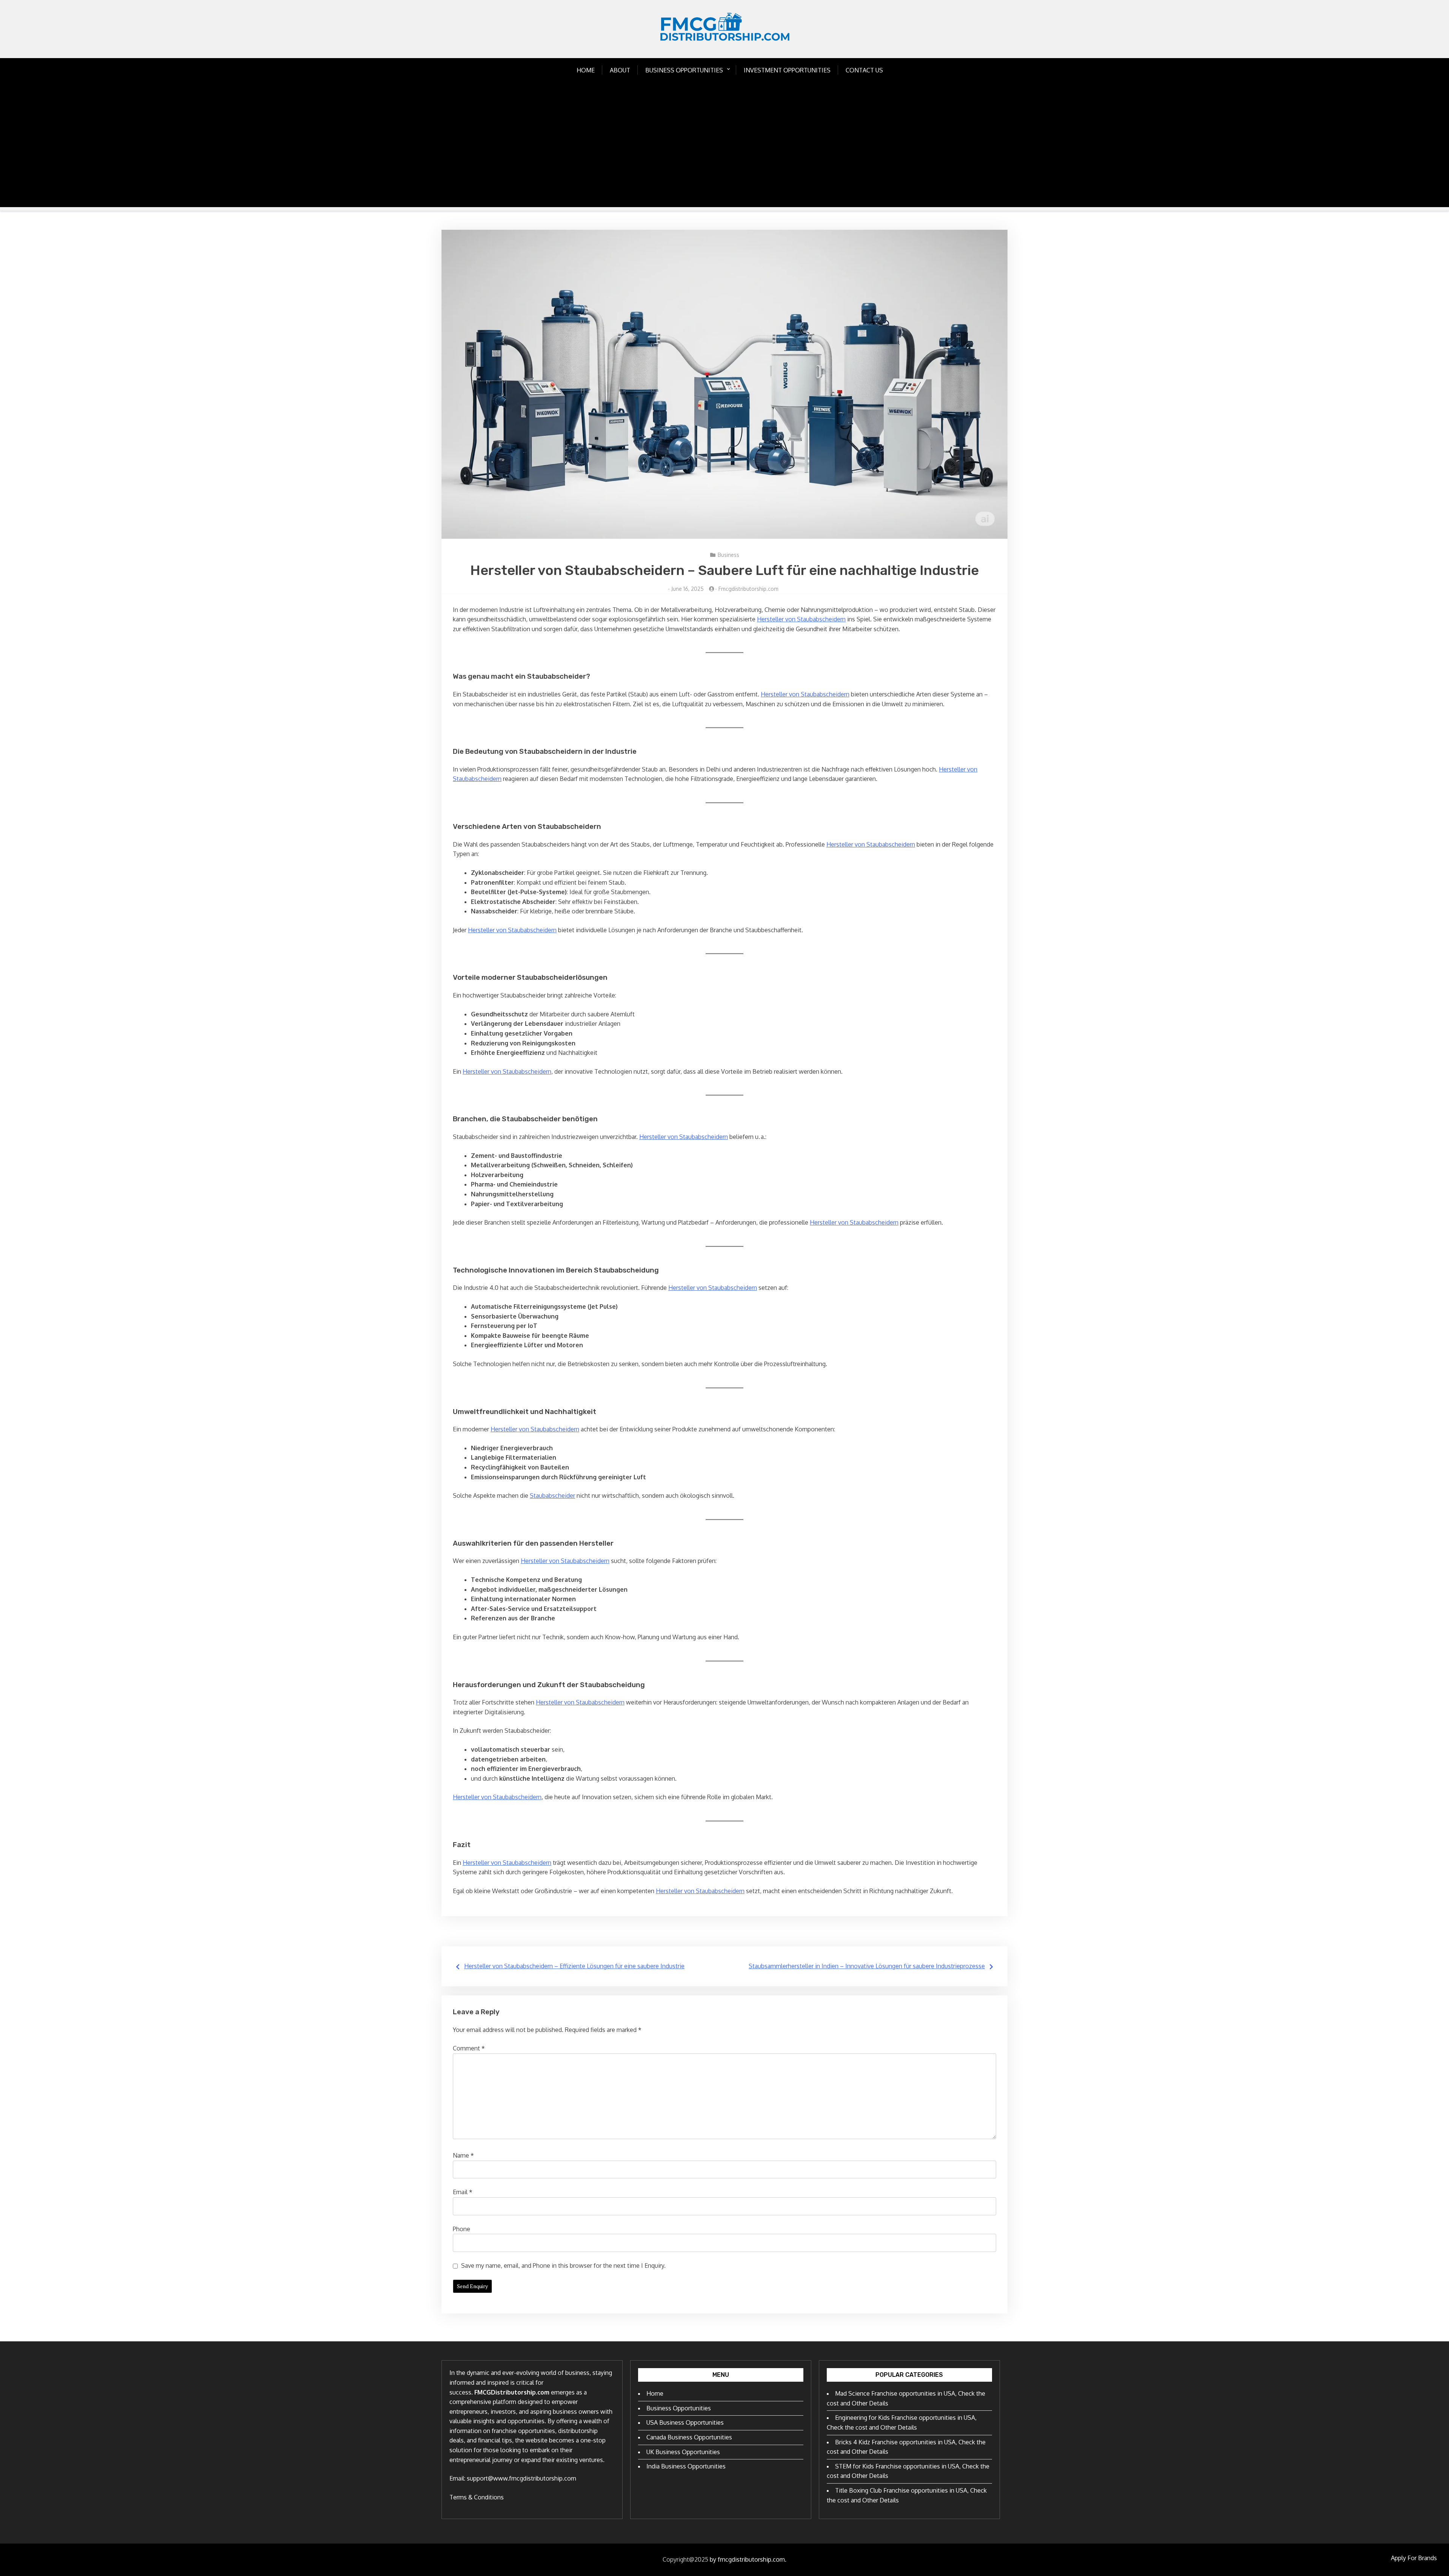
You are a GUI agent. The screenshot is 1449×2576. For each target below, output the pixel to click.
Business (728, 555)
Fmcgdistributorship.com (748, 589)
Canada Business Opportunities (689, 2437)
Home (586, 70)
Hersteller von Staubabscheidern (801, 619)
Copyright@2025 (685, 2559)
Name (463, 2155)
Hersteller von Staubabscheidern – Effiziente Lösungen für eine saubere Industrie (574, 1966)
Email (463, 2192)
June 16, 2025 (688, 589)
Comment (469, 2048)
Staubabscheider (552, 1495)
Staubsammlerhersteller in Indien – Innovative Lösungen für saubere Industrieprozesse (867, 1966)
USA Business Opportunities (685, 2422)
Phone (461, 2229)
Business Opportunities (684, 70)
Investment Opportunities (787, 70)
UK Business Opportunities (683, 2452)
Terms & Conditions (477, 2497)
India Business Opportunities (686, 2466)
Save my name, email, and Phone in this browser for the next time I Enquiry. (563, 2266)
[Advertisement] (724, 154)
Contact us (864, 70)
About (620, 70)
